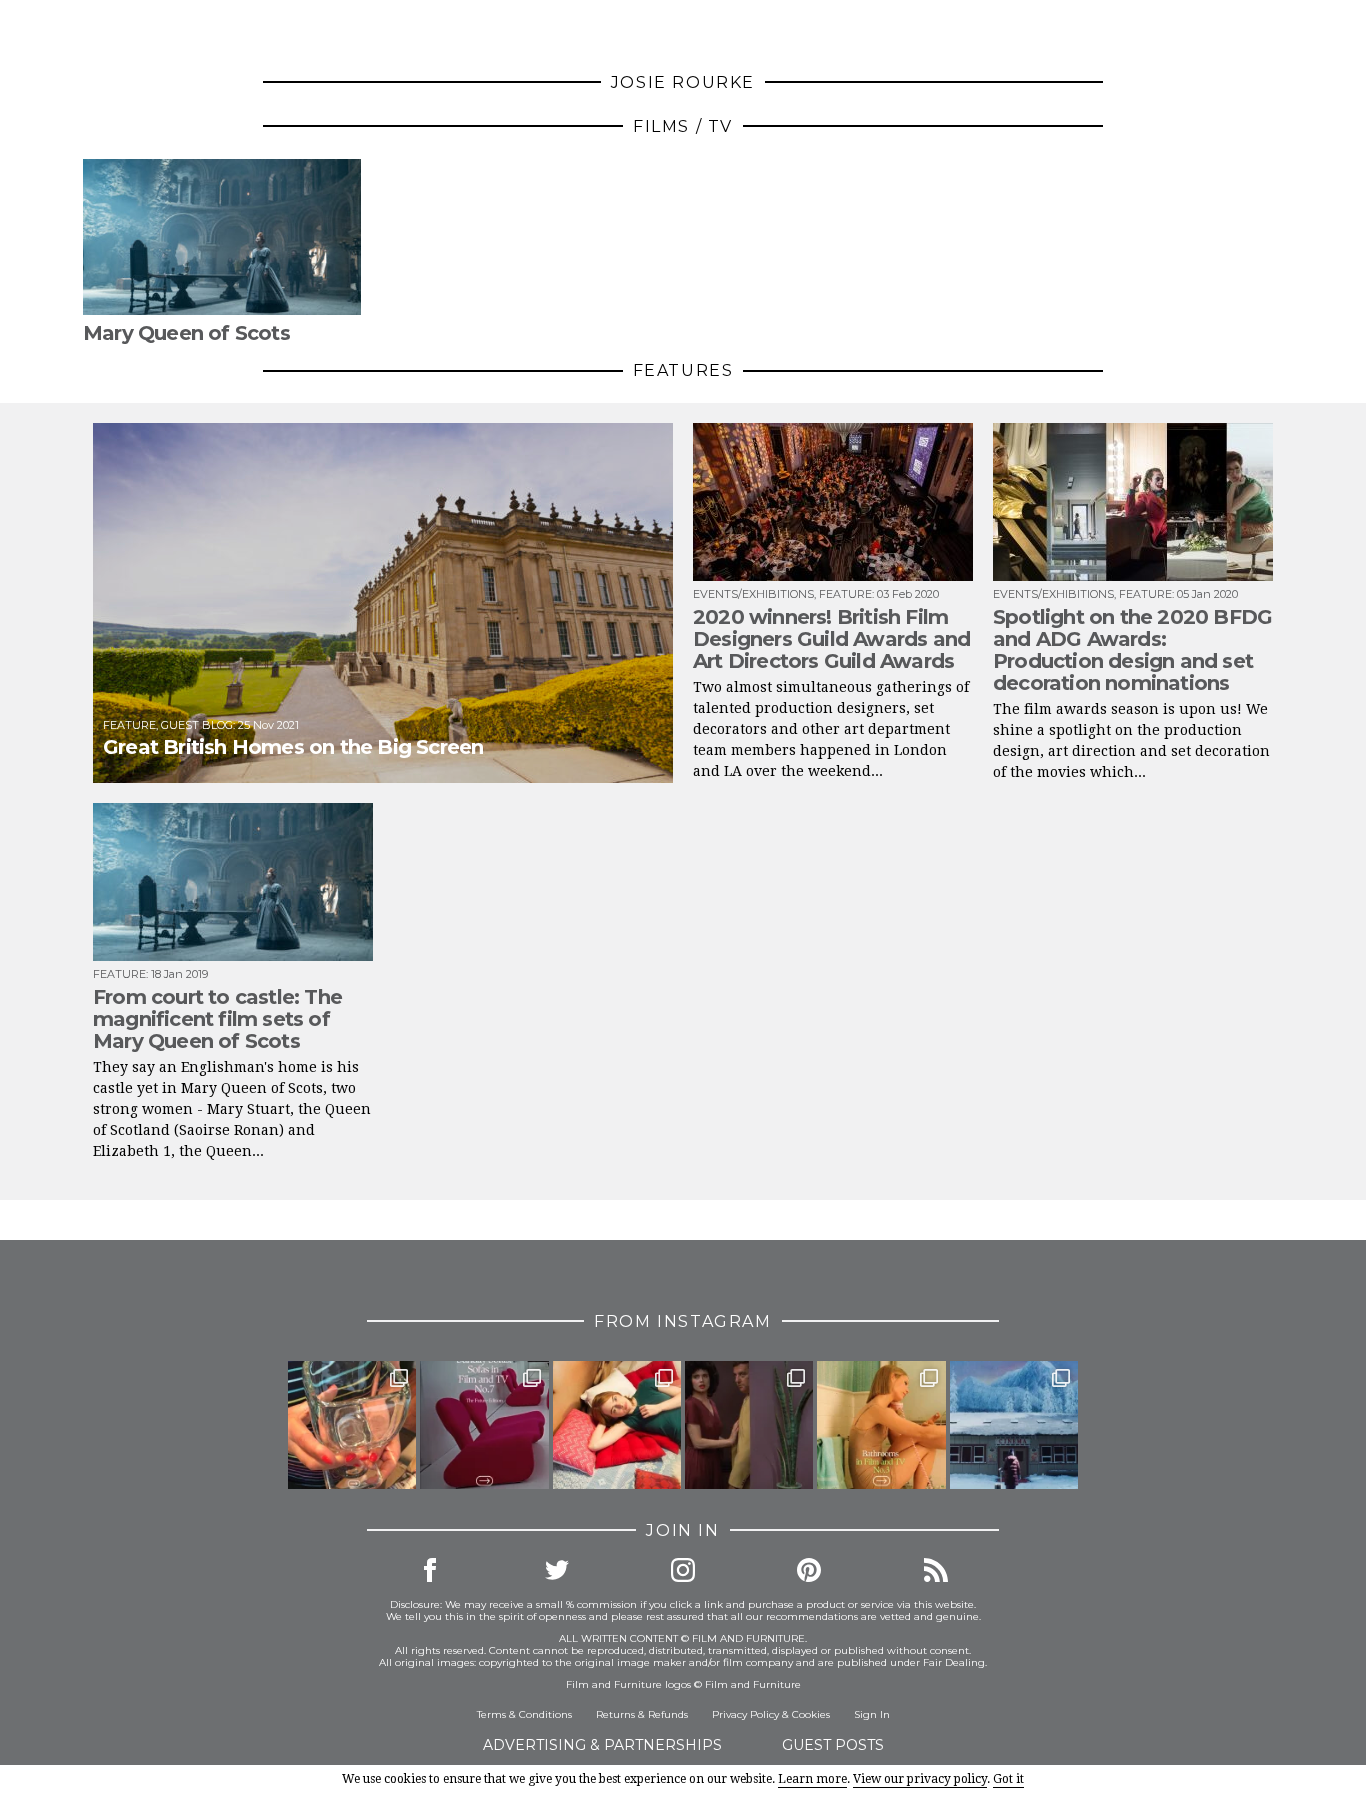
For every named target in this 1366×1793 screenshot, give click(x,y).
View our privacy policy (920, 1779)
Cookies (811, 1714)
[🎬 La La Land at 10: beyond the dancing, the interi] (617, 1425)
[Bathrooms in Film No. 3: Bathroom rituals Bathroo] (881, 1425)
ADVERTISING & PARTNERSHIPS (602, 1745)
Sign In (872, 1714)
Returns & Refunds (642, 1714)
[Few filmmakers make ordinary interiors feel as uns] (749, 1425)
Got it (1008, 1779)
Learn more (812, 1779)
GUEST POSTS (833, 1745)
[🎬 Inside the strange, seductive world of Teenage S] (1014, 1425)
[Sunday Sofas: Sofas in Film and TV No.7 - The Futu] (484, 1425)
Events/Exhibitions (753, 594)
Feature (129, 725)
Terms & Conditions (524, 1714)
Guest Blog (197, 725)
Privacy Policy (745, 1714)
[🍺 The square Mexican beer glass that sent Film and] (352, 1425)
